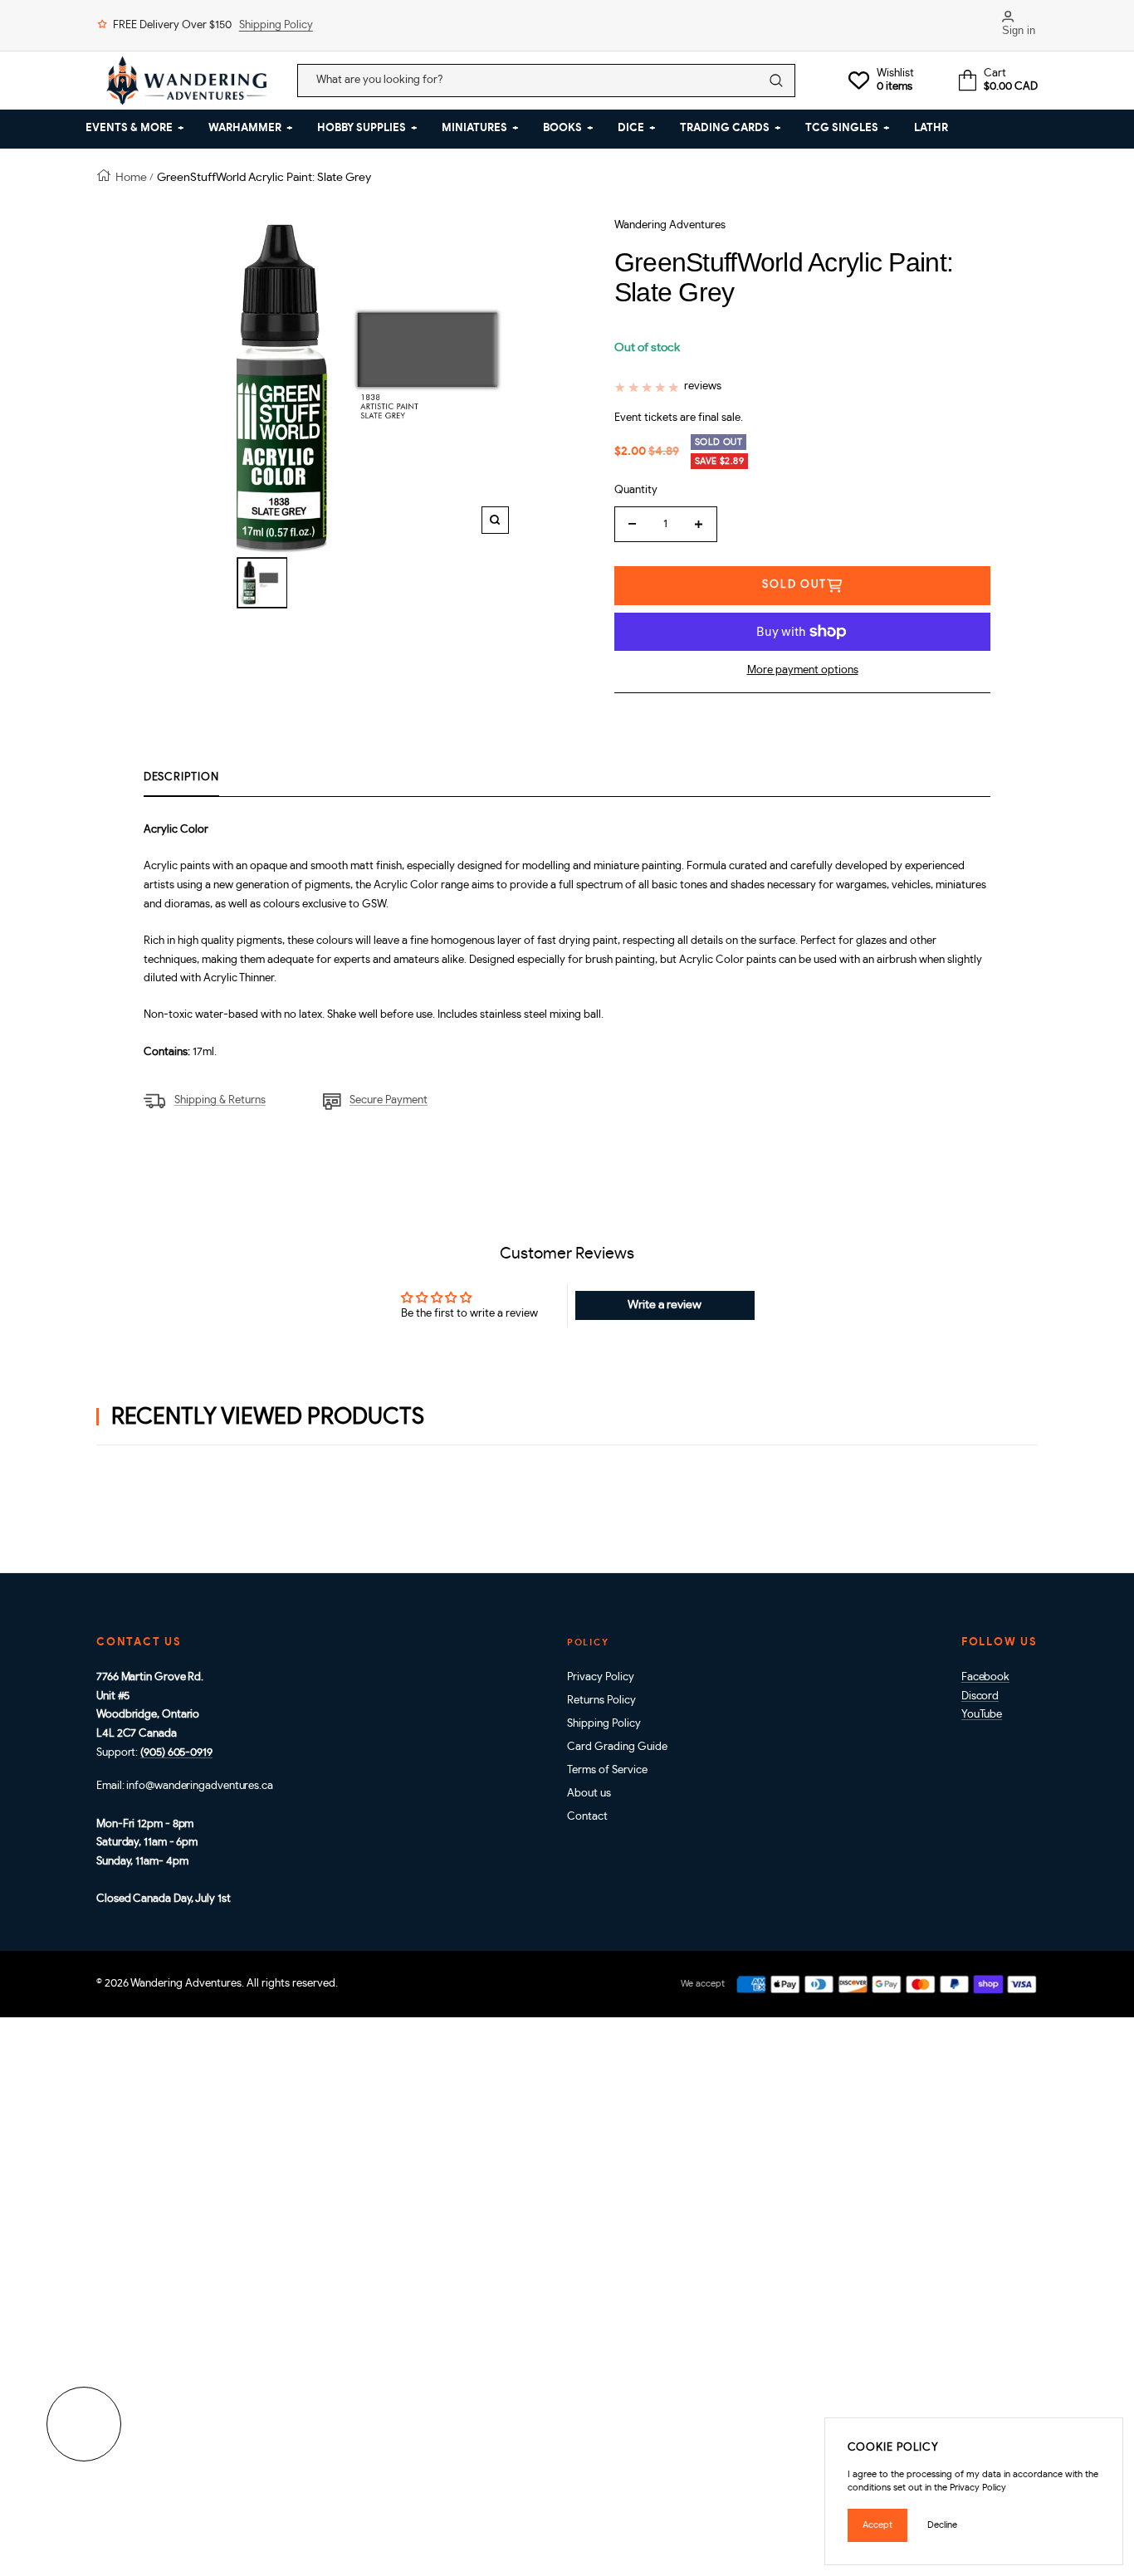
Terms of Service (607, 1770)
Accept (877, 2525)
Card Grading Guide (617, 1747)
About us (589, 1794)
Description (181, 777)
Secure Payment (389, 1100)
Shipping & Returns (220, 1100)
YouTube (982, 1715)
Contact (587, 1817)
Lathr (931, 128)
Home (131, 177)
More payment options (803, 670)
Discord (980, 1696)
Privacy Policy (601, 1677)
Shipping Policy (276, 25)
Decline (942, 2525)
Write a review (665, 1305)
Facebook (985, 1677)
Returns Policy (601, 1701)
